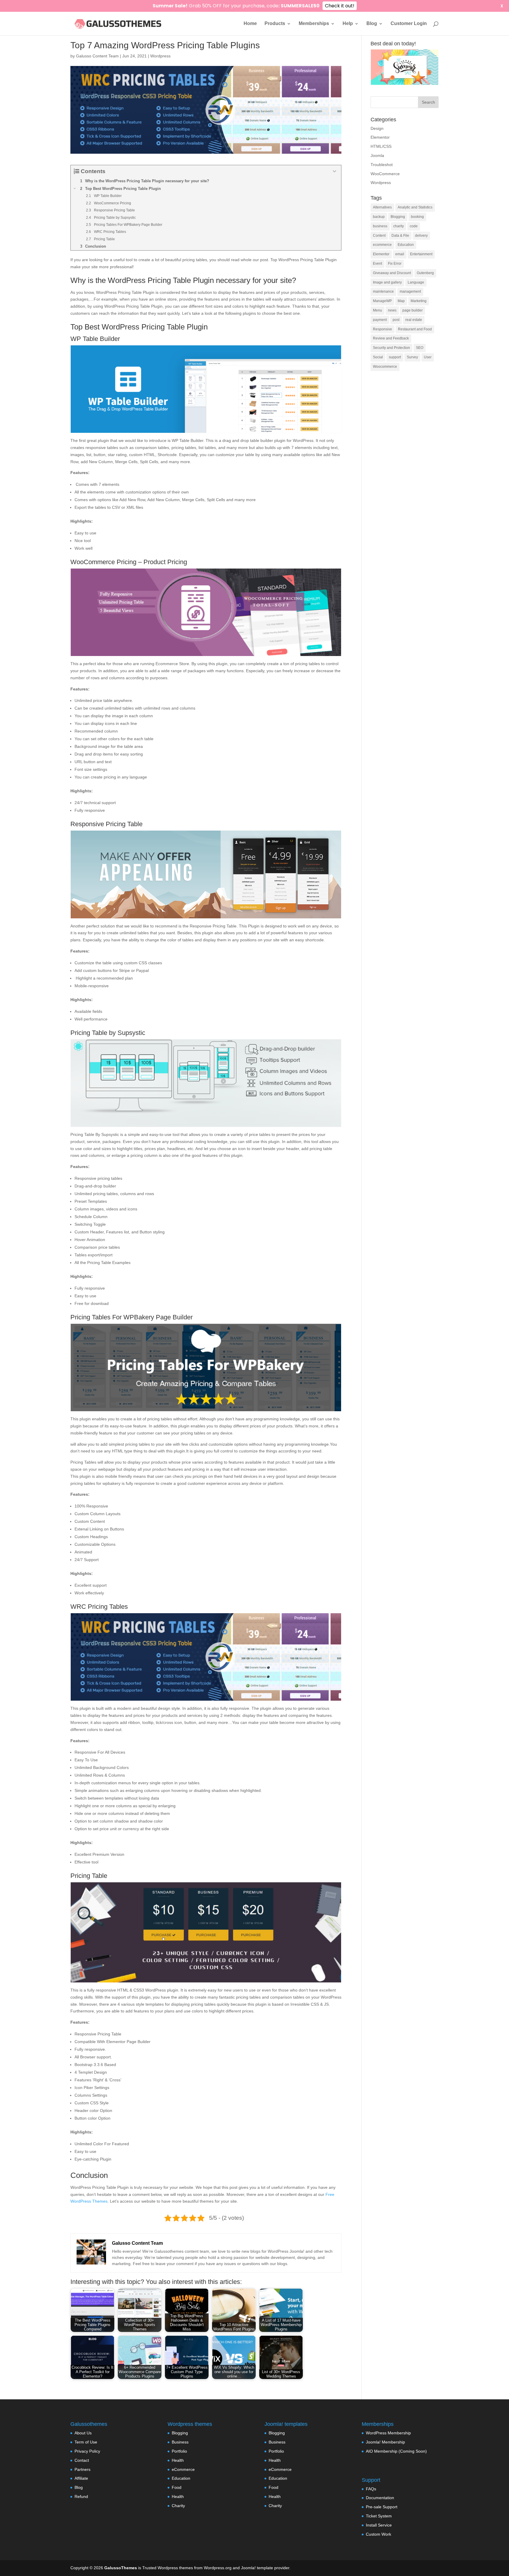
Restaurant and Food (415, 329)
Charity (178, 2506)
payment (380, 320)
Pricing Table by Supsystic (108, 1033)
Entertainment (421, 254)
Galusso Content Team (97, 56)
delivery (421, 236)
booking (417, 217)
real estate (414, 320)
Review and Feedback (391, 338)
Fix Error (395, 264)
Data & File (400, 236)
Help (348, 24)
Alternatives (382, 207)
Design (377, 128)
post (396, 320)
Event (377, 264)
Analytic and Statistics (415, 207)
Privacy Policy (87, 2451)
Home (250, 24)
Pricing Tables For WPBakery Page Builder (132, 1317)
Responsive (382, 329)
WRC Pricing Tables (99, 1607)
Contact (82, 2460)
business (380, 226)
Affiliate (81, 2478)
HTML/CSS (381, 146)
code (414, 226)
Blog (372, 24)
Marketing (419, 301)
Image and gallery (387, 282)
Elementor (380, 137)
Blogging (398, 217)
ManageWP (382, 301)
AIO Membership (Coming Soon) (396, 2451)
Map (401, 301)
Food (177, 2487)
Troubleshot (382, 165)
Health (178, 2460)
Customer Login (409, 24)
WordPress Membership (388, 2433)
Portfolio (179, 2451)
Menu (377, 310)
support (395, 357)
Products (275, 24)
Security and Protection (391, 348)
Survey (412, 357)
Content (379, 236)
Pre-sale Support (382, 2507)
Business (180, 2442)
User (428, 357)
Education (406, 245)
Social (378, 357)
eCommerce (183, 2469)
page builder (413, 310)
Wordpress (160, 56)
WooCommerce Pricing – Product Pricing (129, 562)
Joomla (377, 155)
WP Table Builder (95, 339)
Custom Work (379, 2534)
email (400, 254)
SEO (420, 348)
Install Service (379, 2525)
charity (399, 226)
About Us (83, 2433)
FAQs (371, 2489)
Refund (81, 2497)
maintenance (383, 291)
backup (379, 217)
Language (416, 282)
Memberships (314, 24)
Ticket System (379, 2516)
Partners (82, 2469)
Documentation (380, 2498)
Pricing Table (89, 1876)
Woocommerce (385, 367)
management (410, 291)
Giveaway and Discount (392, 273)
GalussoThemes (121, 2568)
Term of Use (86, 2442)
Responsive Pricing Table (106, 824)
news (392, 310)
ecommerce (382, 245)
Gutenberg (425, 273)
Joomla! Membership (385, 2442)
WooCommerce (385, 174)
